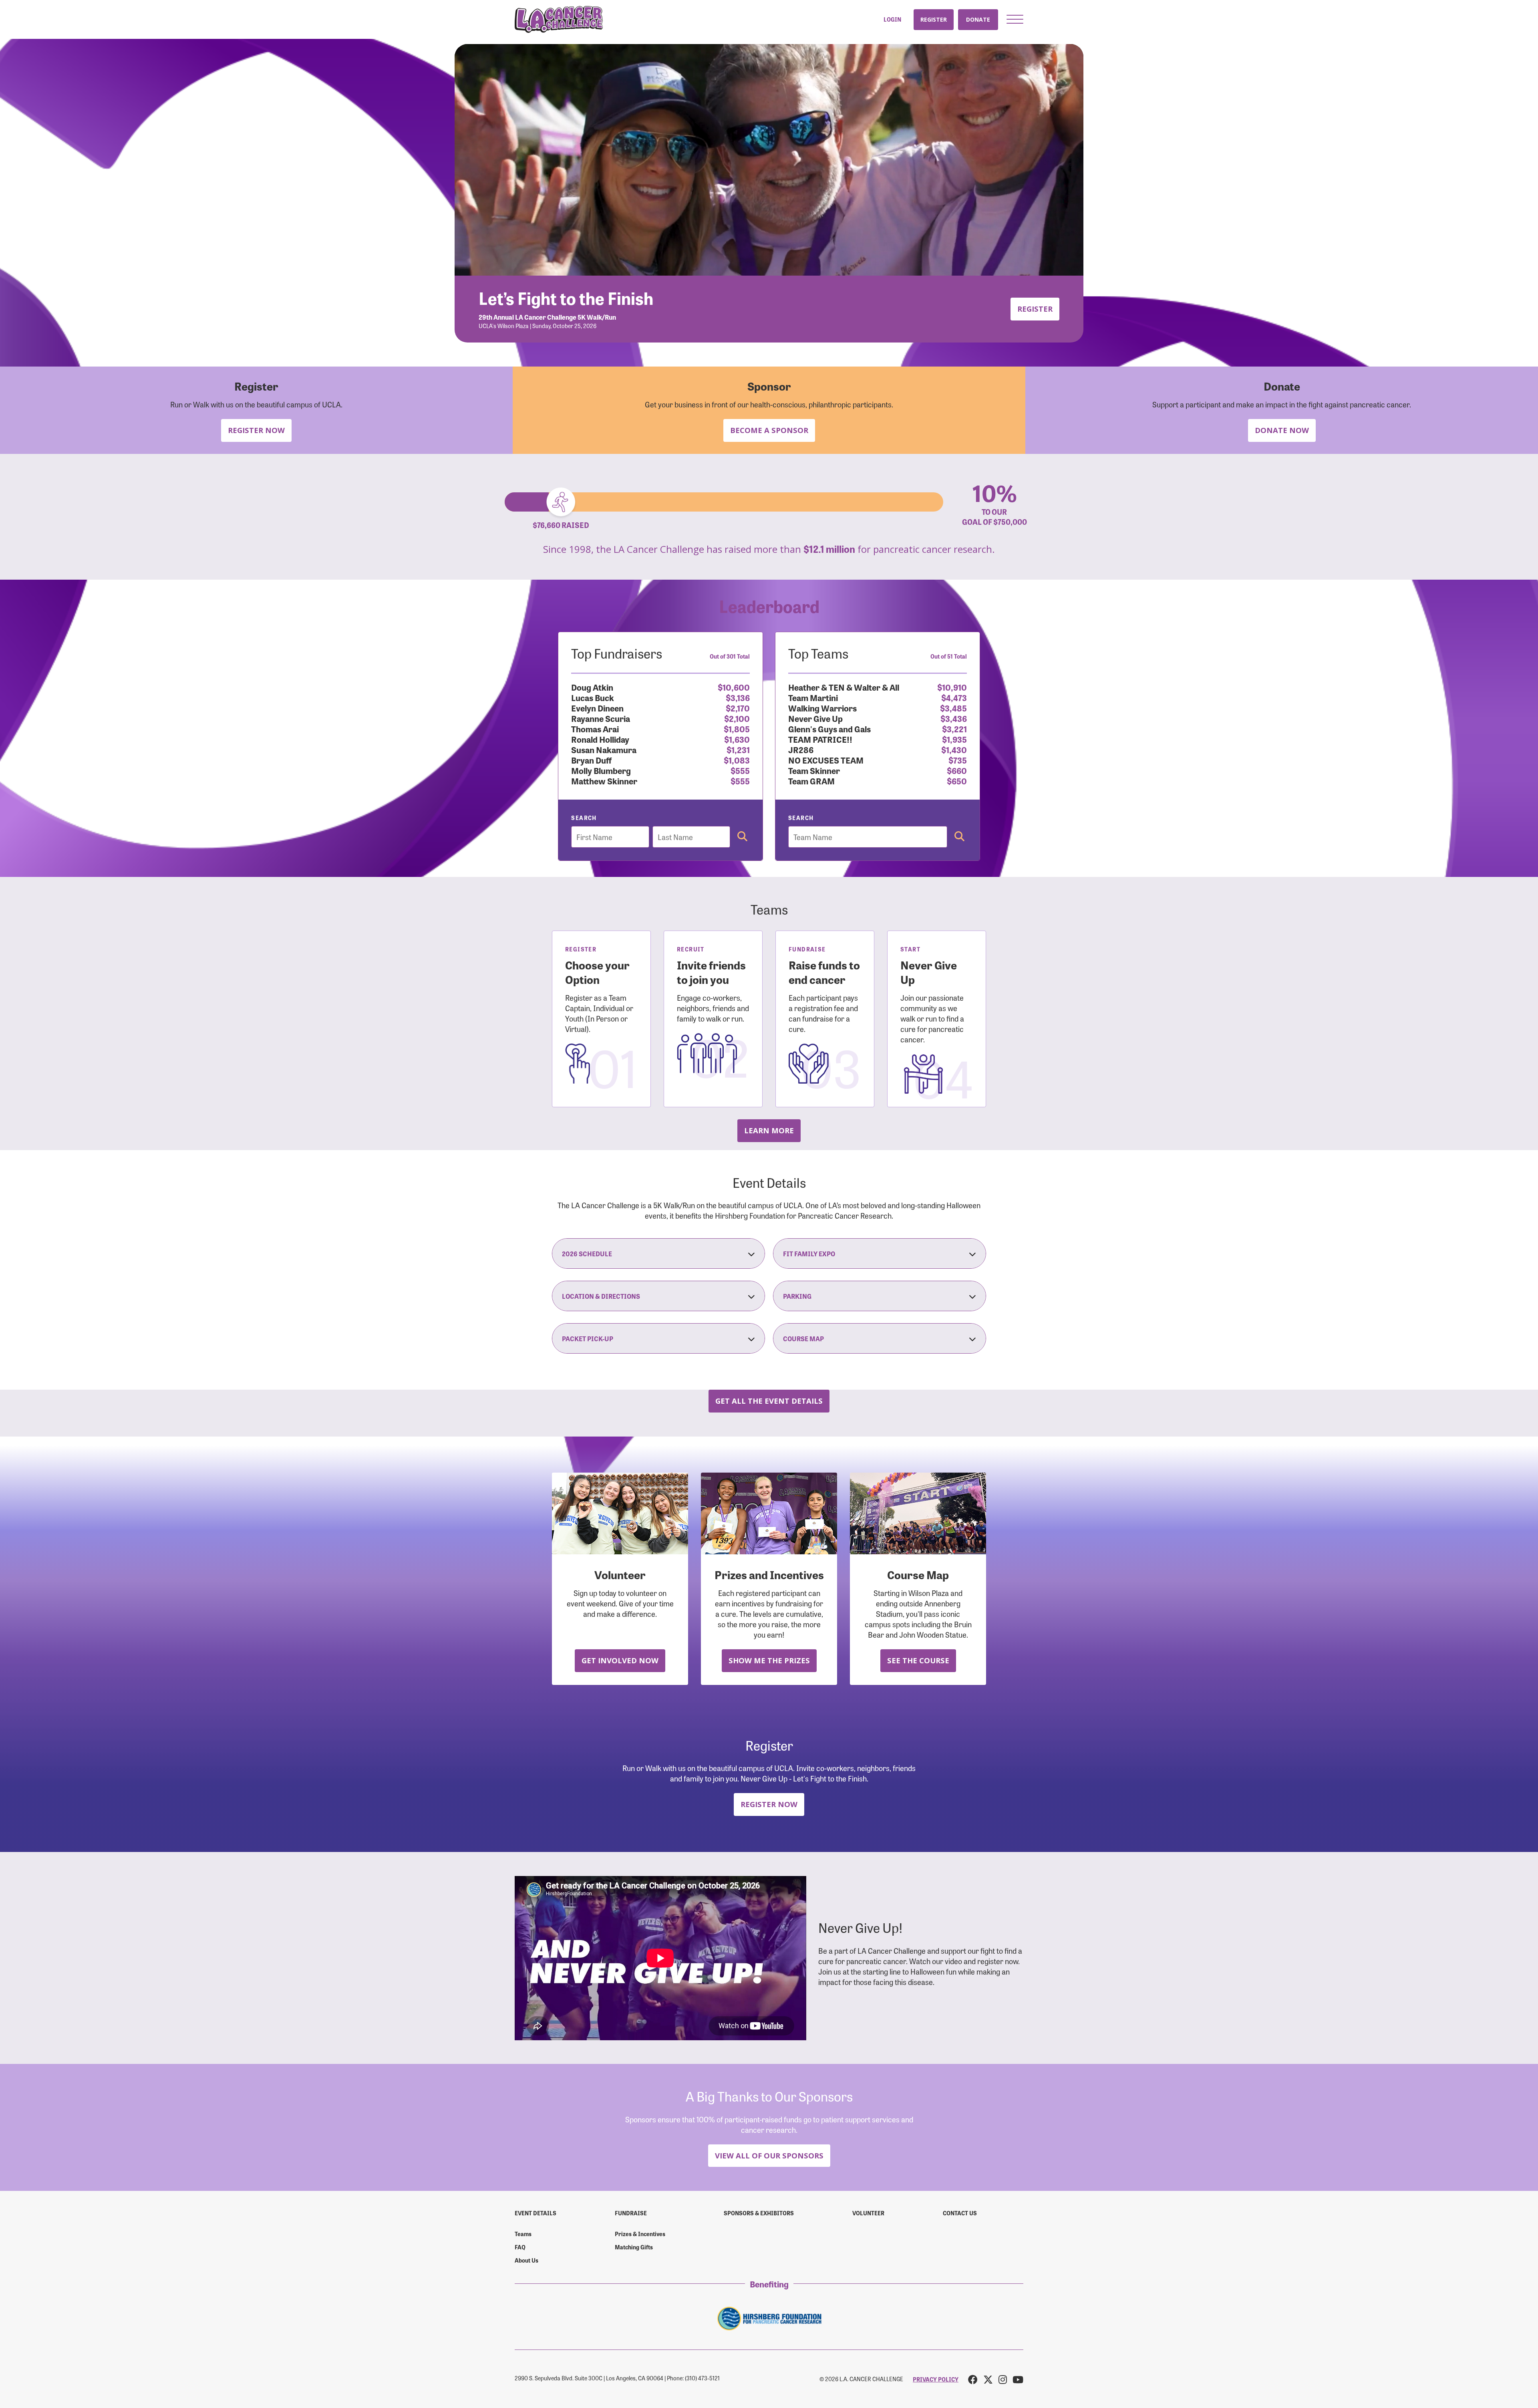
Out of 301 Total (730, 656)
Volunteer (868, 2213)
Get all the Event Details (769, 1401)
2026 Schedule (587, 1253)
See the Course (918, 1660)
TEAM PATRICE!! (820, 739)
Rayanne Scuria (601, 718)
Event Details (535, 2213)
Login (892, 19)
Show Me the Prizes (769, 1660)
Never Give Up (815, 718)
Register (934, 19)
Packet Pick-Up (588, 1338)
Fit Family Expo (809, 1253)
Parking (797, 1296)
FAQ (520, 2247)
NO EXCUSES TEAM (826, 760)
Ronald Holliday (600, 739)
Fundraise (631, 2213)
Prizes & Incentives (640, 2234)
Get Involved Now (620, 1660)
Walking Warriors (822, 708)
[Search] (742, 837)
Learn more (769, 1130)
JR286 (801, 749)
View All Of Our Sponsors (769, 2155)
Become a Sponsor (769, 430)
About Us (526, 2260)
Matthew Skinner (604, 781)
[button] (1015, 19)
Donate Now (1282, 430)
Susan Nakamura (604, 749)
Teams (523, 2234)
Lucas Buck (593, 697)
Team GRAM (811, 781)
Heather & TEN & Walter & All (844, 687)
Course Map (803, 1338)
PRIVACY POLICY (936, 2379)
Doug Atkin (592, 687)
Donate (978, 19)
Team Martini (813, 697)
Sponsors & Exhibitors (759, 2213)
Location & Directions (601, 1296)
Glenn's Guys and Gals (829, 728)
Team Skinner (814, 770)
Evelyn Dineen (597, 708)
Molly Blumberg (601, 770)
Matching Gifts (634, 2247)
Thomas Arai (595, 728)
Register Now (256, 430)
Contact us (960, 2213)
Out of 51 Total (949, 656)
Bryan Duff (591, 760)
